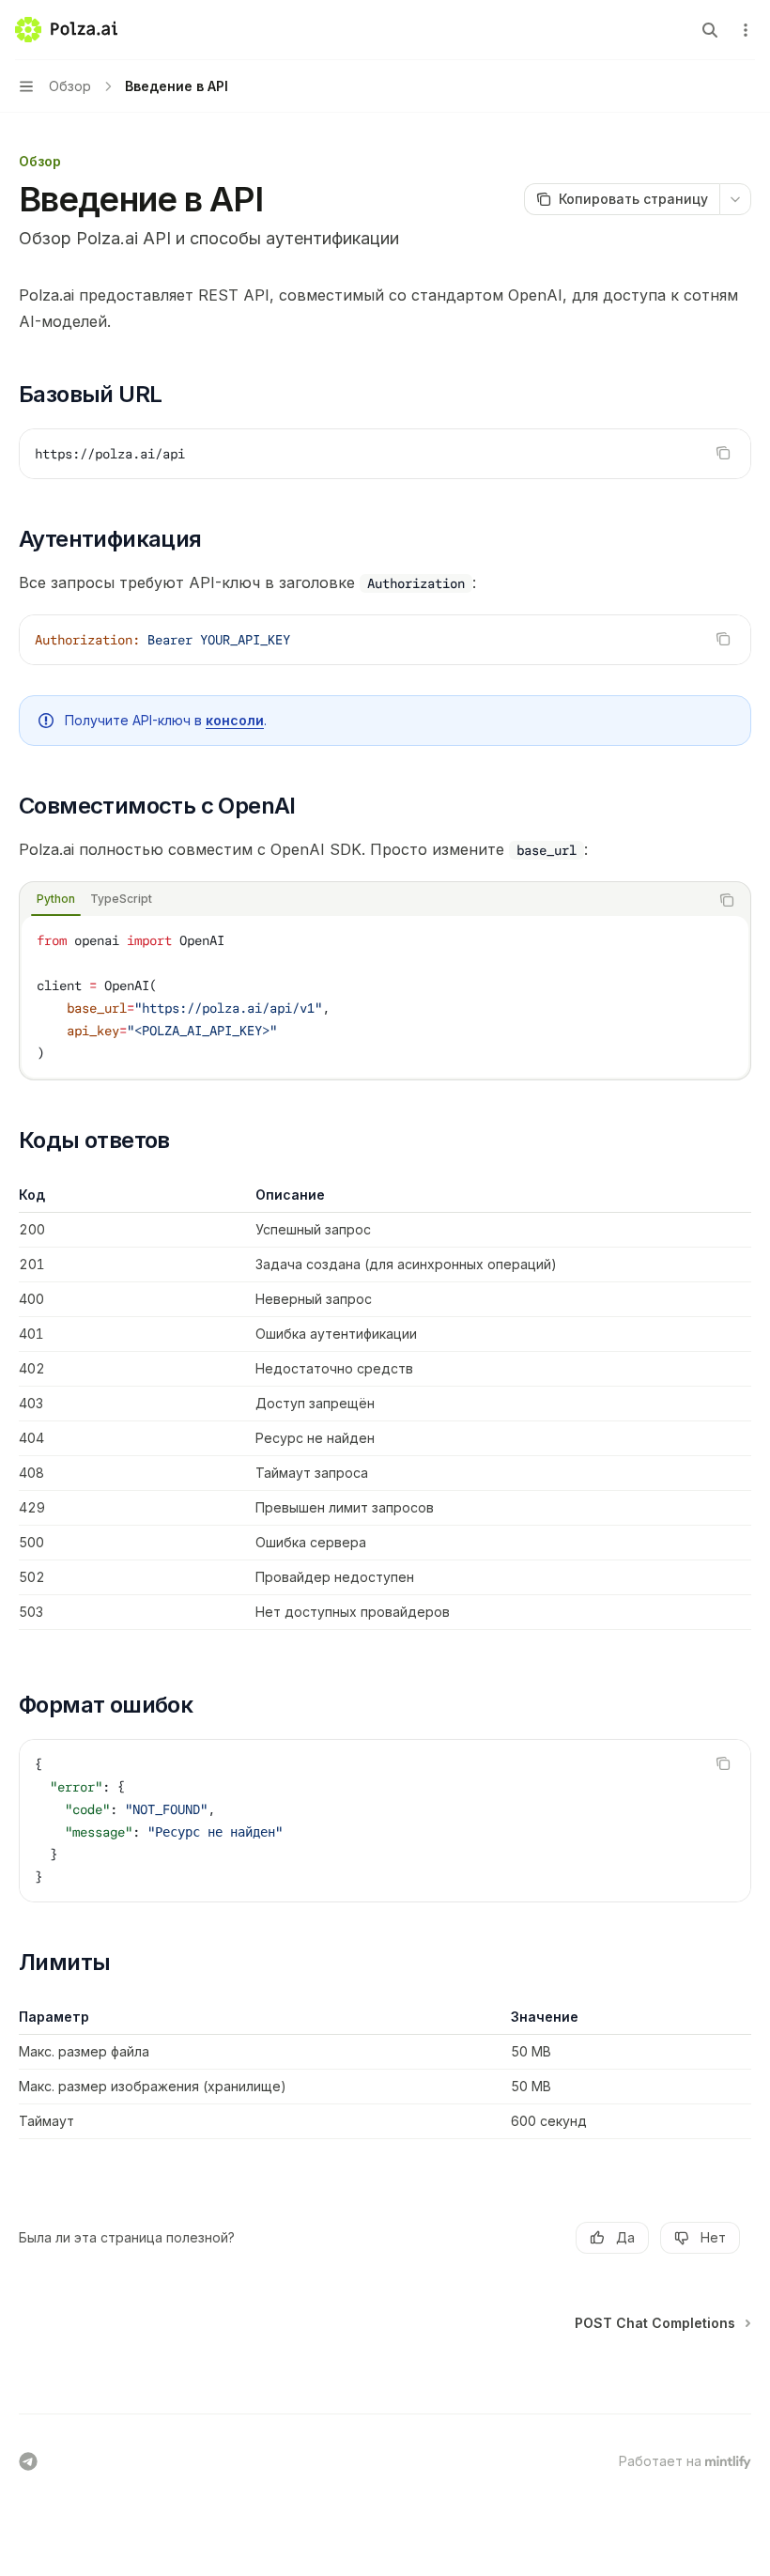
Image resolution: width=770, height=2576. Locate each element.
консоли (235, 720)
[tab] (56, 899)
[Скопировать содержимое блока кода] (723, 453)
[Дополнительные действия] (746, 30)
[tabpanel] (385, 997)
